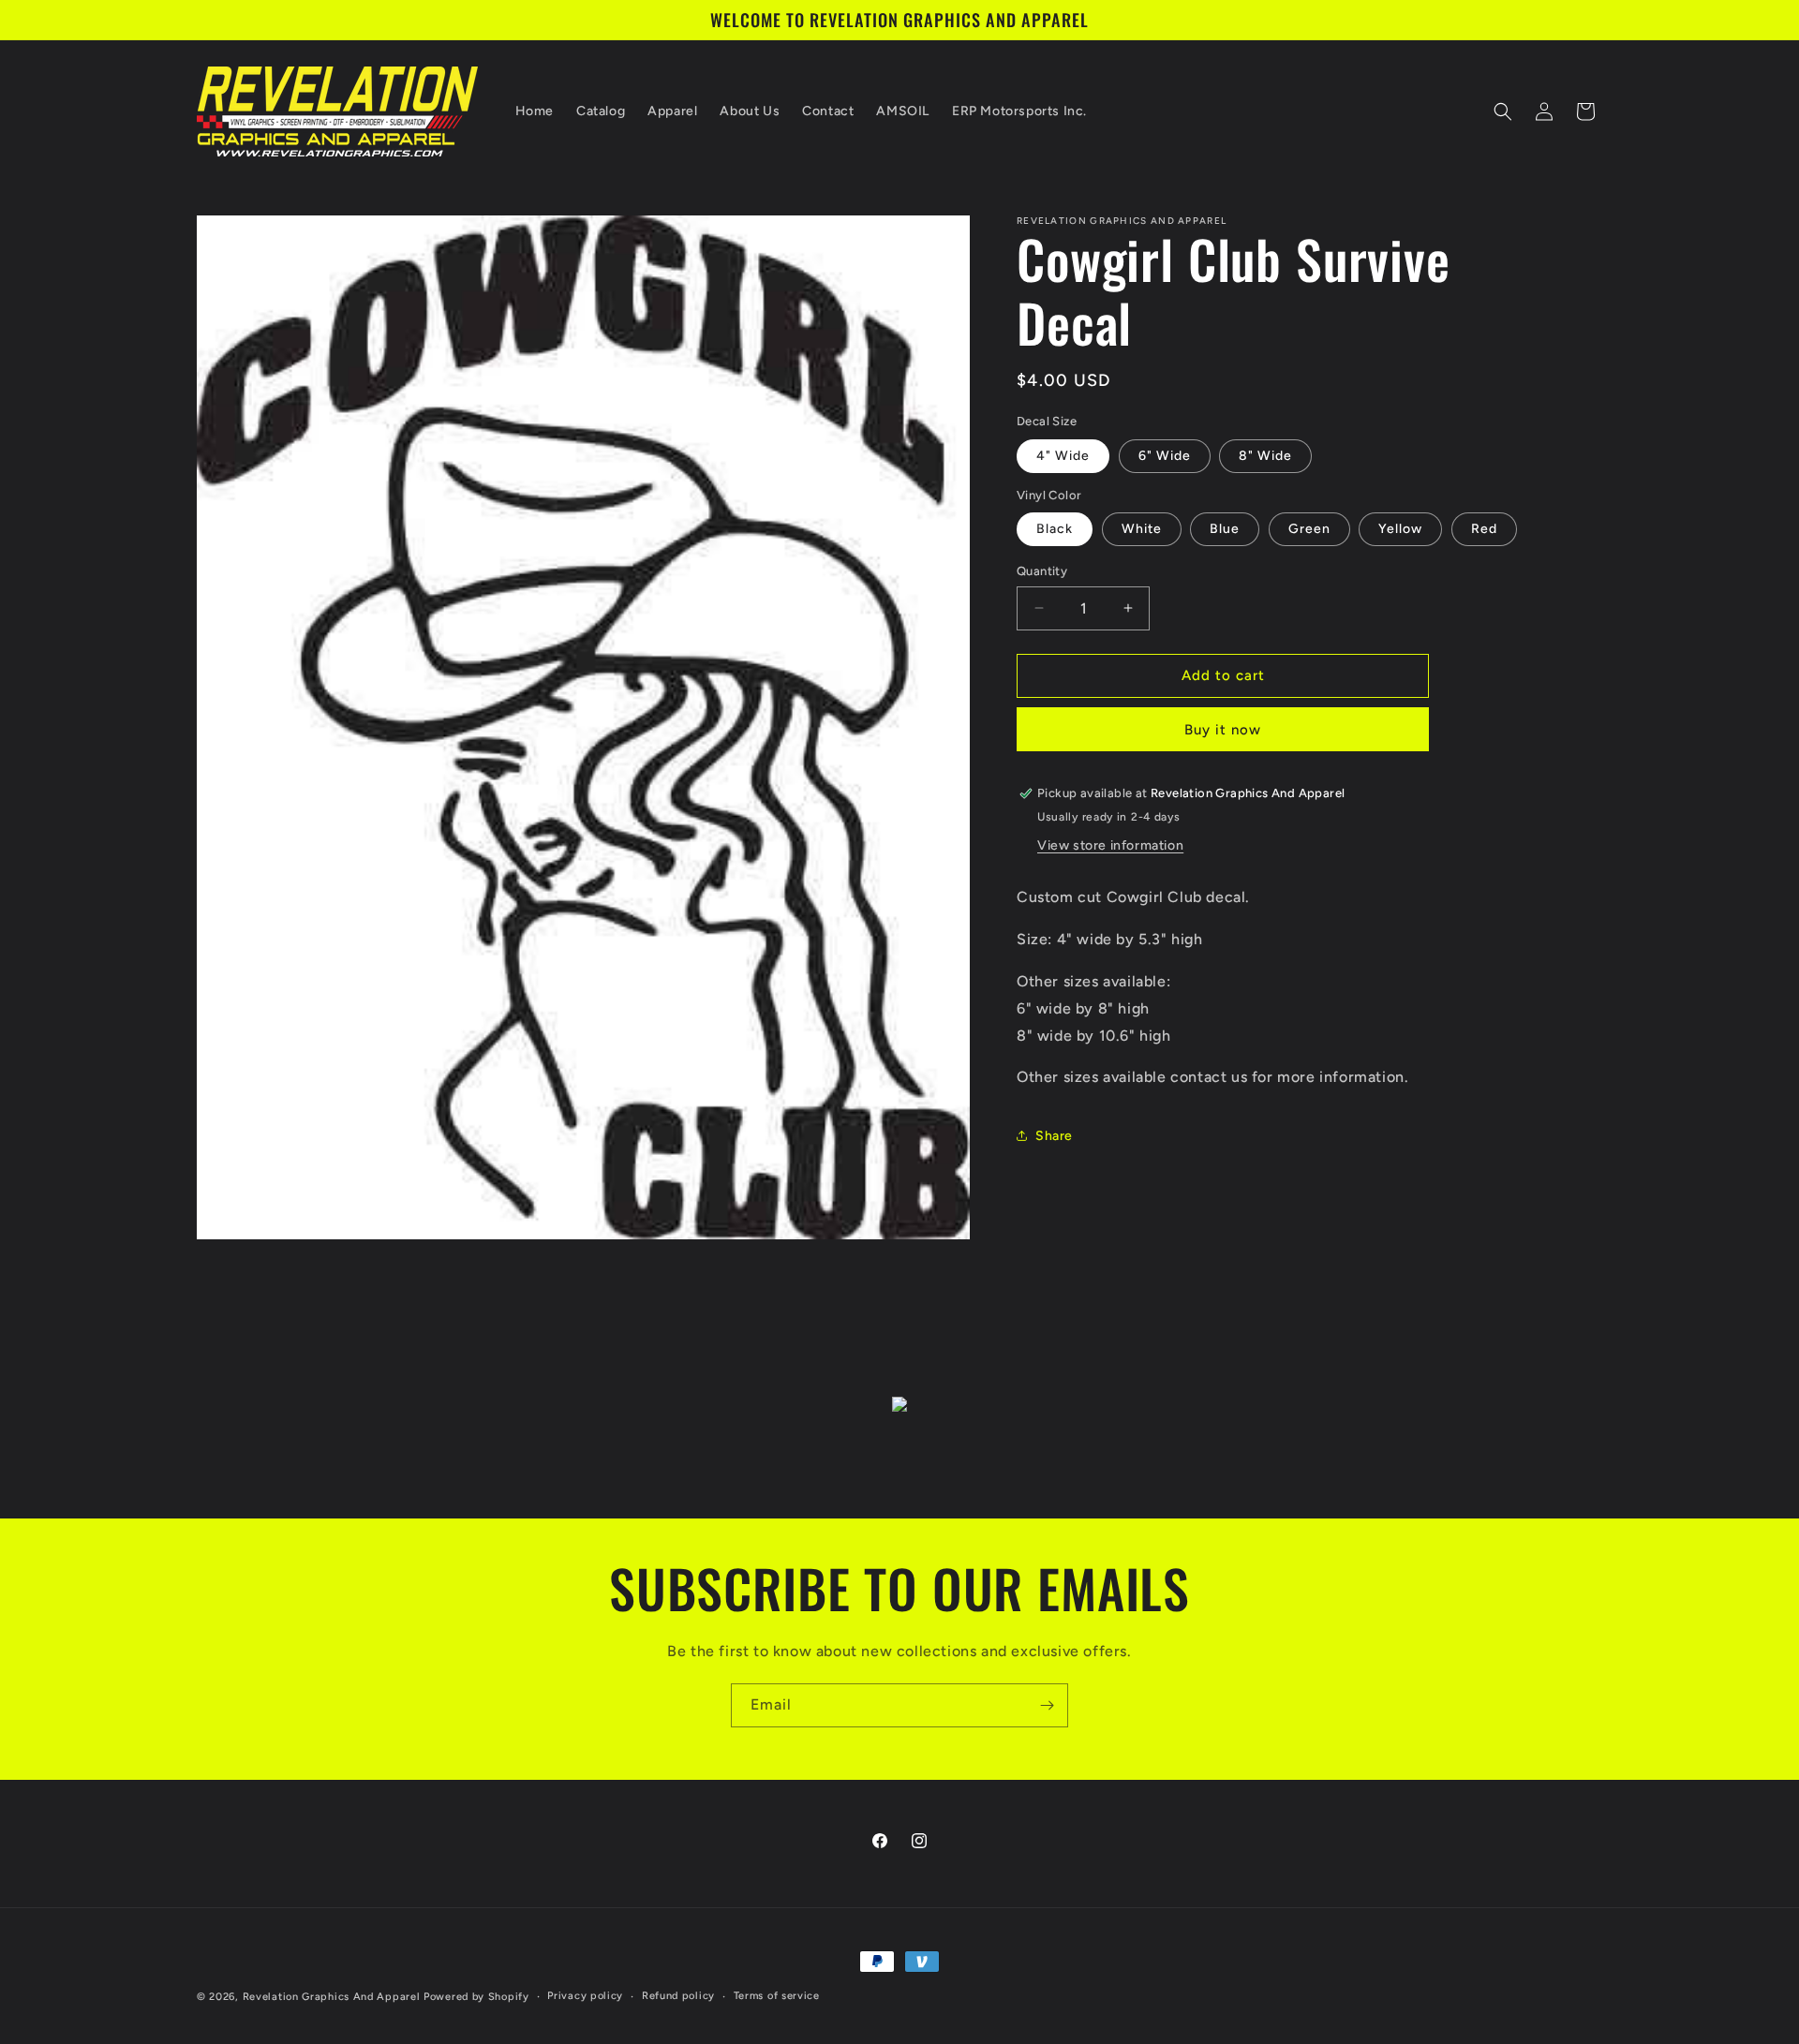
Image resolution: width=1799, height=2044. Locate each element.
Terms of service (777, 1996)
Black (1055, 529)
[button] (1503, 111)
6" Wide (1165, 456)
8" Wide (1265, 456)
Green (1309, 529)
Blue (1225, 529)
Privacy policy (585, 1996)
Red (1484, 529)
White (1142, 529)
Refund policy (678, 1996)
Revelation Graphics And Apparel (332, 1997)
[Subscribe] (1047, 1705)
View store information (1110, 845)
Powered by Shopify (476, 1997)
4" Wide (1063, 456)
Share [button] (1054, 1136)
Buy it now (1223, 730)
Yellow (1400, 529)
